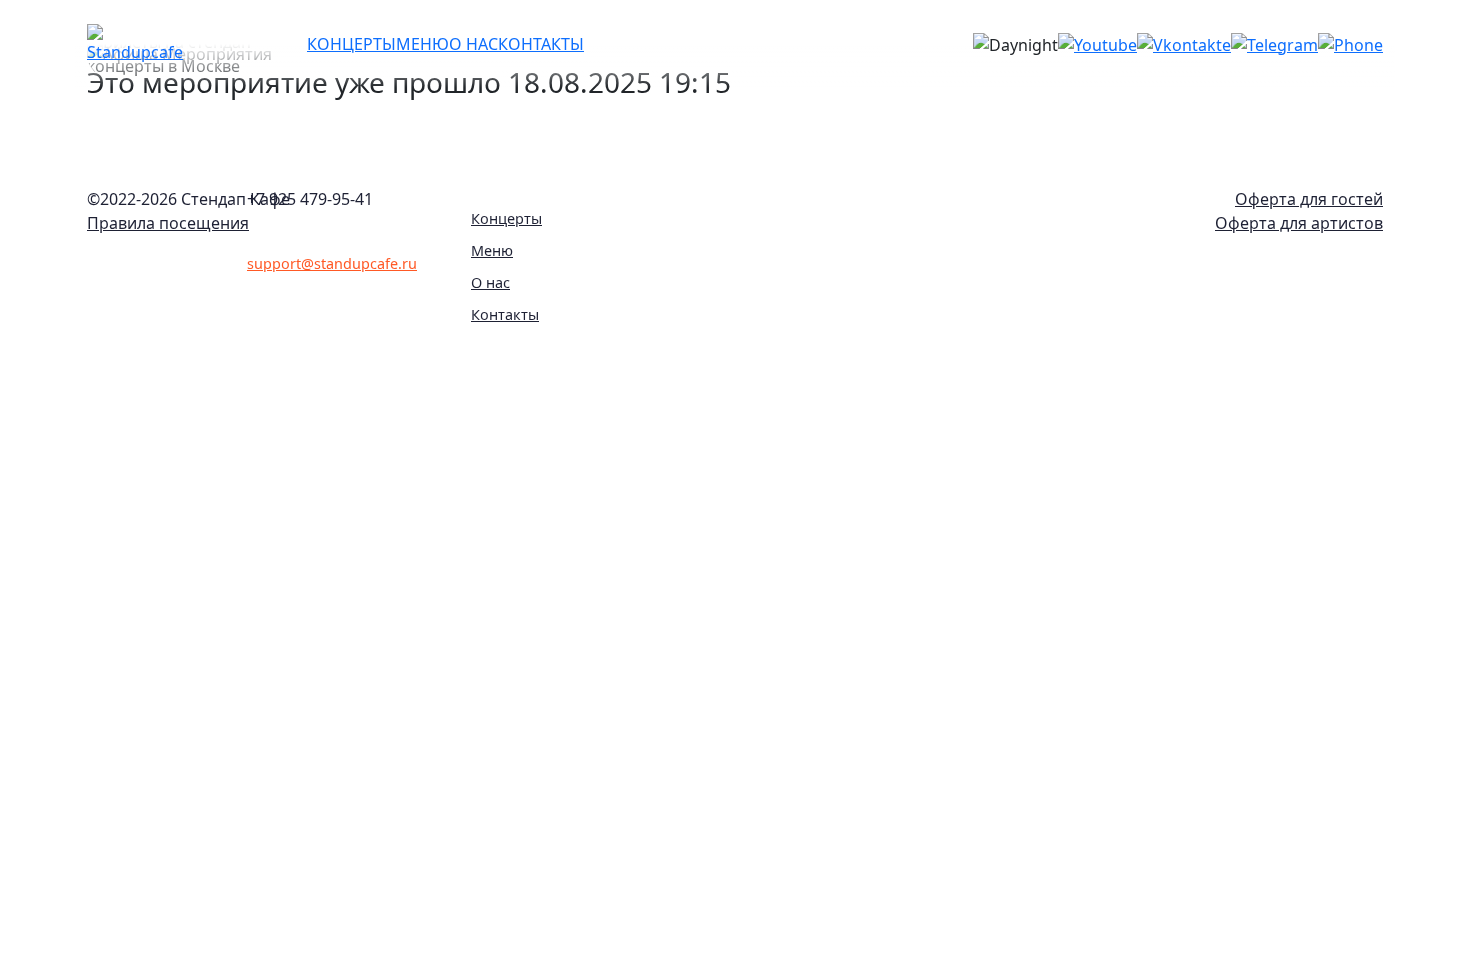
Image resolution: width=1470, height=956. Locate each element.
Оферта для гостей (1309, 199)
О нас (490, 282)
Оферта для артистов (1299, 223)
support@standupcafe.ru (332, 263)
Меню (492, 250)
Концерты (506, 218)
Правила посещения (168, 223)
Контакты (505, 314)
